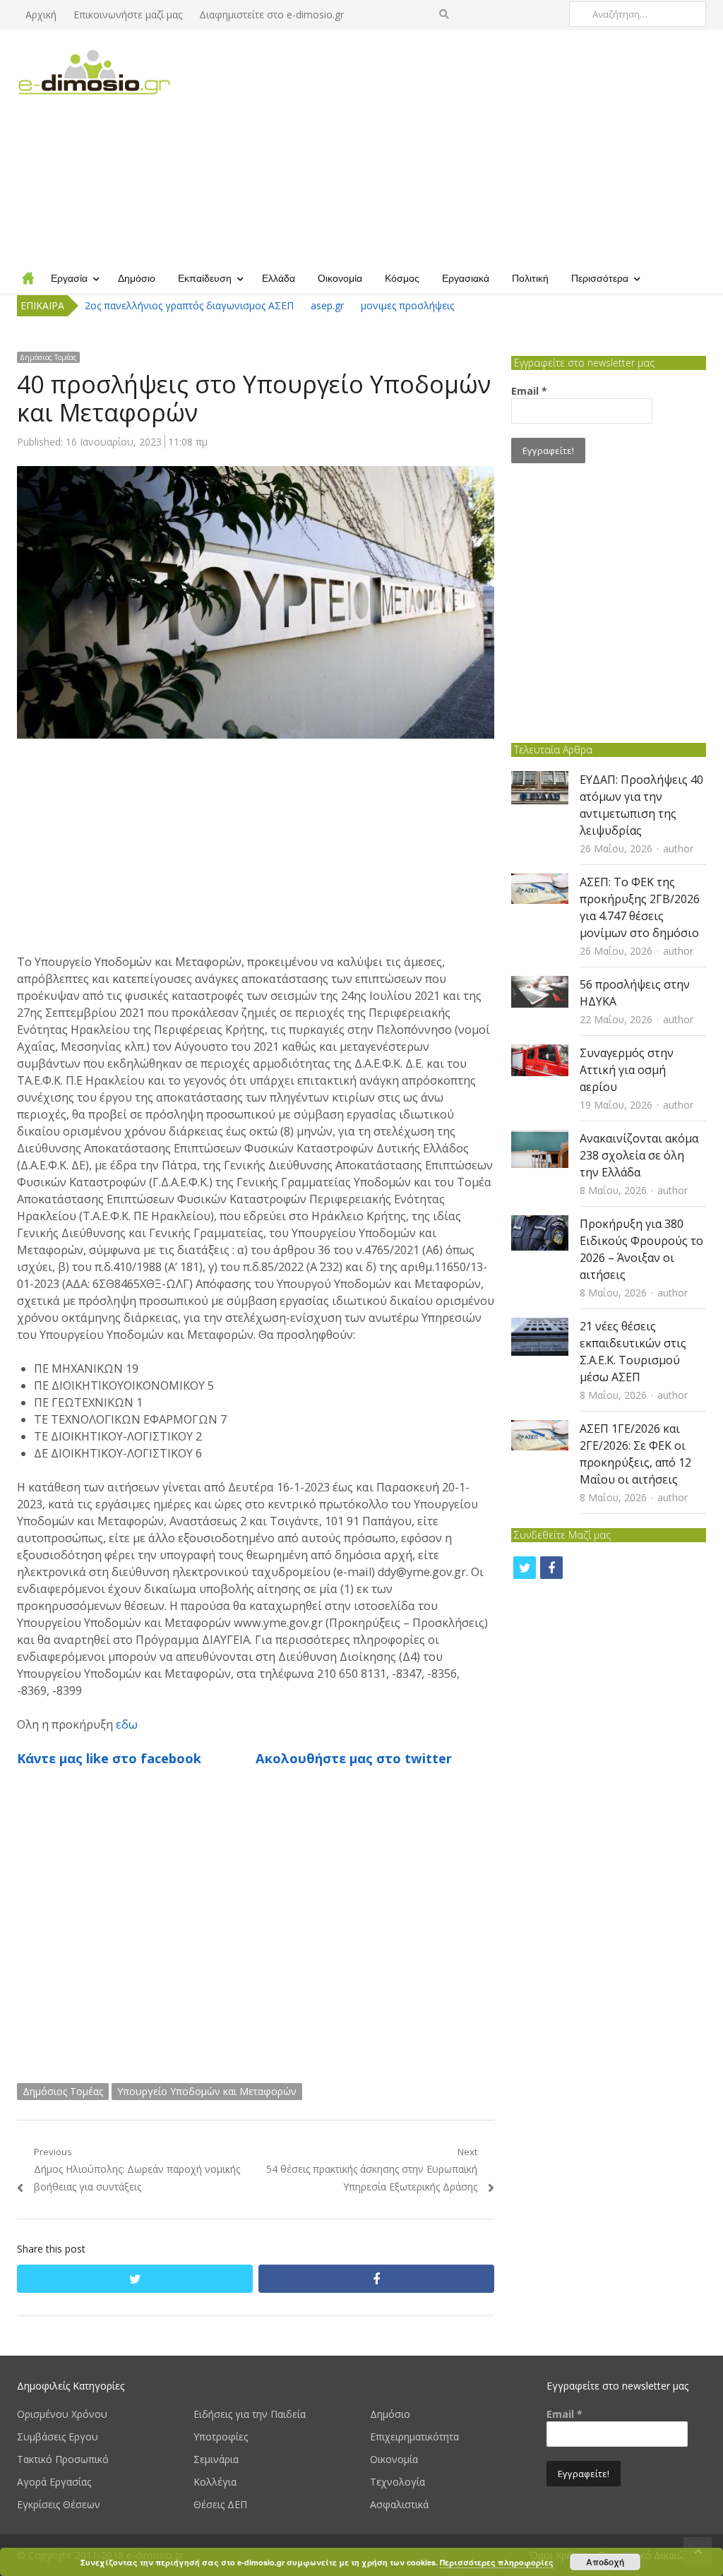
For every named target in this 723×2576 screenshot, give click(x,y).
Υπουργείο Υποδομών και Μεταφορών (207, 2091)
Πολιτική (530, 278)
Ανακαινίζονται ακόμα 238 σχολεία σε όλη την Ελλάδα (639, 1155)
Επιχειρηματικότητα (414, 2437)
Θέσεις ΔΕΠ (220, 2504)
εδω (127, 1724)
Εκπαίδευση (205, 278)
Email (529, 391)
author (678, 848)
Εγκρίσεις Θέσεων (59, 2504)
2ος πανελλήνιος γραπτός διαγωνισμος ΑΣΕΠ (189, 305)
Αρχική (41, 14)
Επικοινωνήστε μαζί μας (128, 14)
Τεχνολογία (398, 2482)
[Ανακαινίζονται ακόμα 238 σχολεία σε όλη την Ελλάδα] (540, 1139)
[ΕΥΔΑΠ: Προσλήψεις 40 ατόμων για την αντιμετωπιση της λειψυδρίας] (540, 780)
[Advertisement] (449, 145)
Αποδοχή (605, 2562)
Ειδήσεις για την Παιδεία (250, 2414)
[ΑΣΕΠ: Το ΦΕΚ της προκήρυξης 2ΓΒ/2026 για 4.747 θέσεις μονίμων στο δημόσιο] (540, 882)
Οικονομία (340, 278)
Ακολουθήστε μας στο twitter (354, 1758)
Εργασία (69, 278)
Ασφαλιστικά (399, 2504)
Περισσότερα (600, 278)
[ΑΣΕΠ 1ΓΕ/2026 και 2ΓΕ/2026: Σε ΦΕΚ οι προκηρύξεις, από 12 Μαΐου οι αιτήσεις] (540, 1429)
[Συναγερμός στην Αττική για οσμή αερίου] (540, 1053)
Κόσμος (402, 278)
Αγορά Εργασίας (54, 2482)
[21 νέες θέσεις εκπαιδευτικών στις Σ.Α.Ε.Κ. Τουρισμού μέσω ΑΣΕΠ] (540, 1326)
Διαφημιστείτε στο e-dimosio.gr (271, 14)
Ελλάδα (279, 278)
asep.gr (327, 305)
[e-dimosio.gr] (98, 73)
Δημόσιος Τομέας (48, 357)
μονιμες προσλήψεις (407, 305)
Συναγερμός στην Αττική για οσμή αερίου (627, 1070)
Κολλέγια (215, 2482)
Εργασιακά (466, 278)
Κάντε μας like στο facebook (109, 1758)
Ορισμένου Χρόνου (62, 2414)
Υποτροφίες (221, 2437)
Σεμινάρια (216, 2459)
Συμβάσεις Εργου (58, 2437)
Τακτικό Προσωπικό (63, 2459)
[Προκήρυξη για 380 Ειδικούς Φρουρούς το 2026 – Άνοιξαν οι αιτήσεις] (540, 1224)
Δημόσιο (137, 278)
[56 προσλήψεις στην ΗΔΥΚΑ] (540, 985)
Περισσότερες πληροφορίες (497, 2562)
